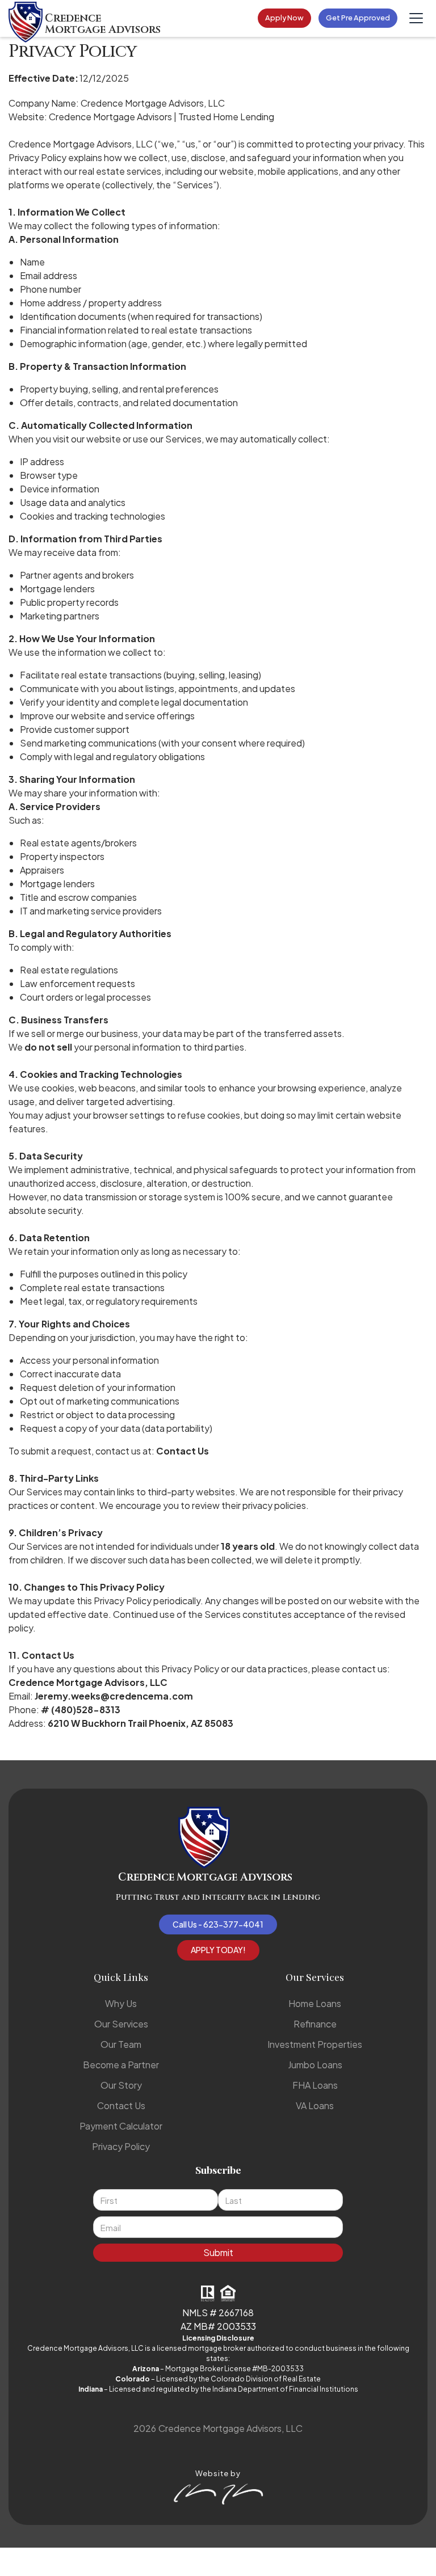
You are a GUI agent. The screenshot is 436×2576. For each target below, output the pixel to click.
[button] (416, 18)
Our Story (121, 2085)
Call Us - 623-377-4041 (218, 1924)
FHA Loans (315, 2085)
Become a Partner (121, 2065)
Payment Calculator (121, 2126)
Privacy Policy (121, 2146)
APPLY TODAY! (218, 1950)
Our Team (121, 2044)
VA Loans (315, 2105)
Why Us (121, 2003)
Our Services (121, 2024)
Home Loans (315, 2003)
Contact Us (121, 2105)
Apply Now (284, 18)
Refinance (315, 2024)
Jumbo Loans (315, 2065)
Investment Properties (315, 2044)
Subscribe (218, 2170)
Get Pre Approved (358, 18)
